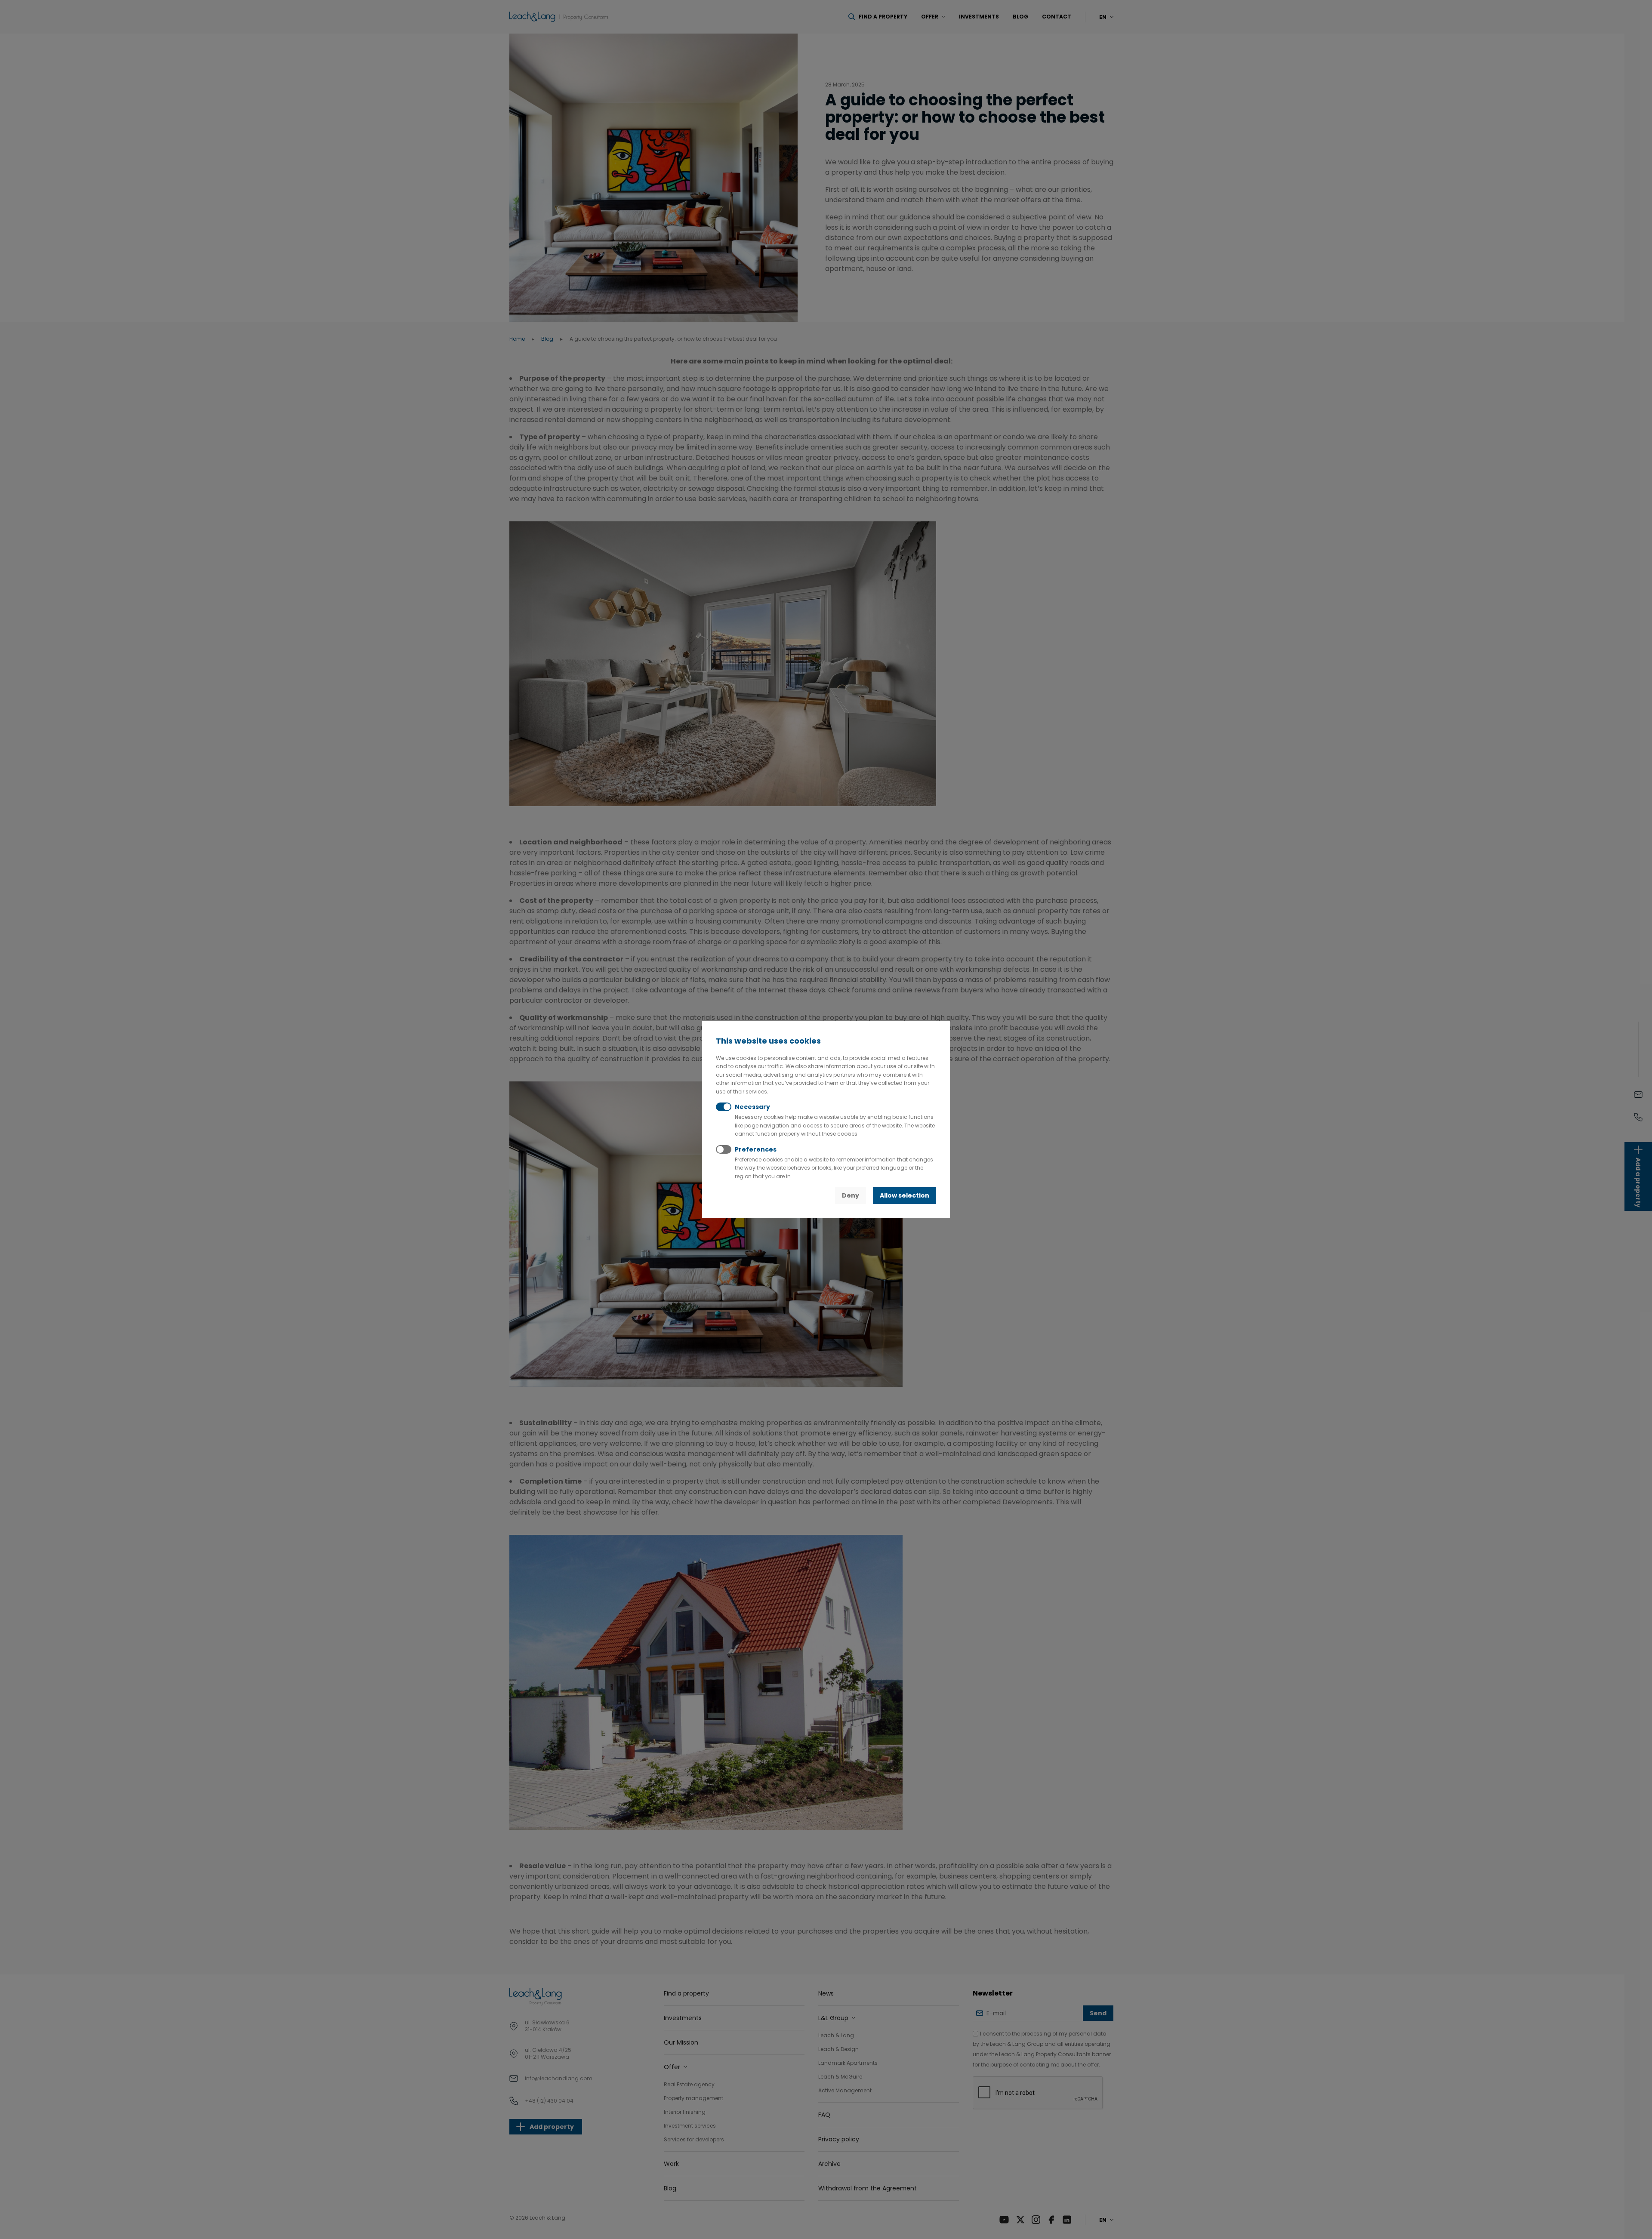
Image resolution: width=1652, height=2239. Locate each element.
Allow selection (905, 1195)
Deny (851, 1195)
